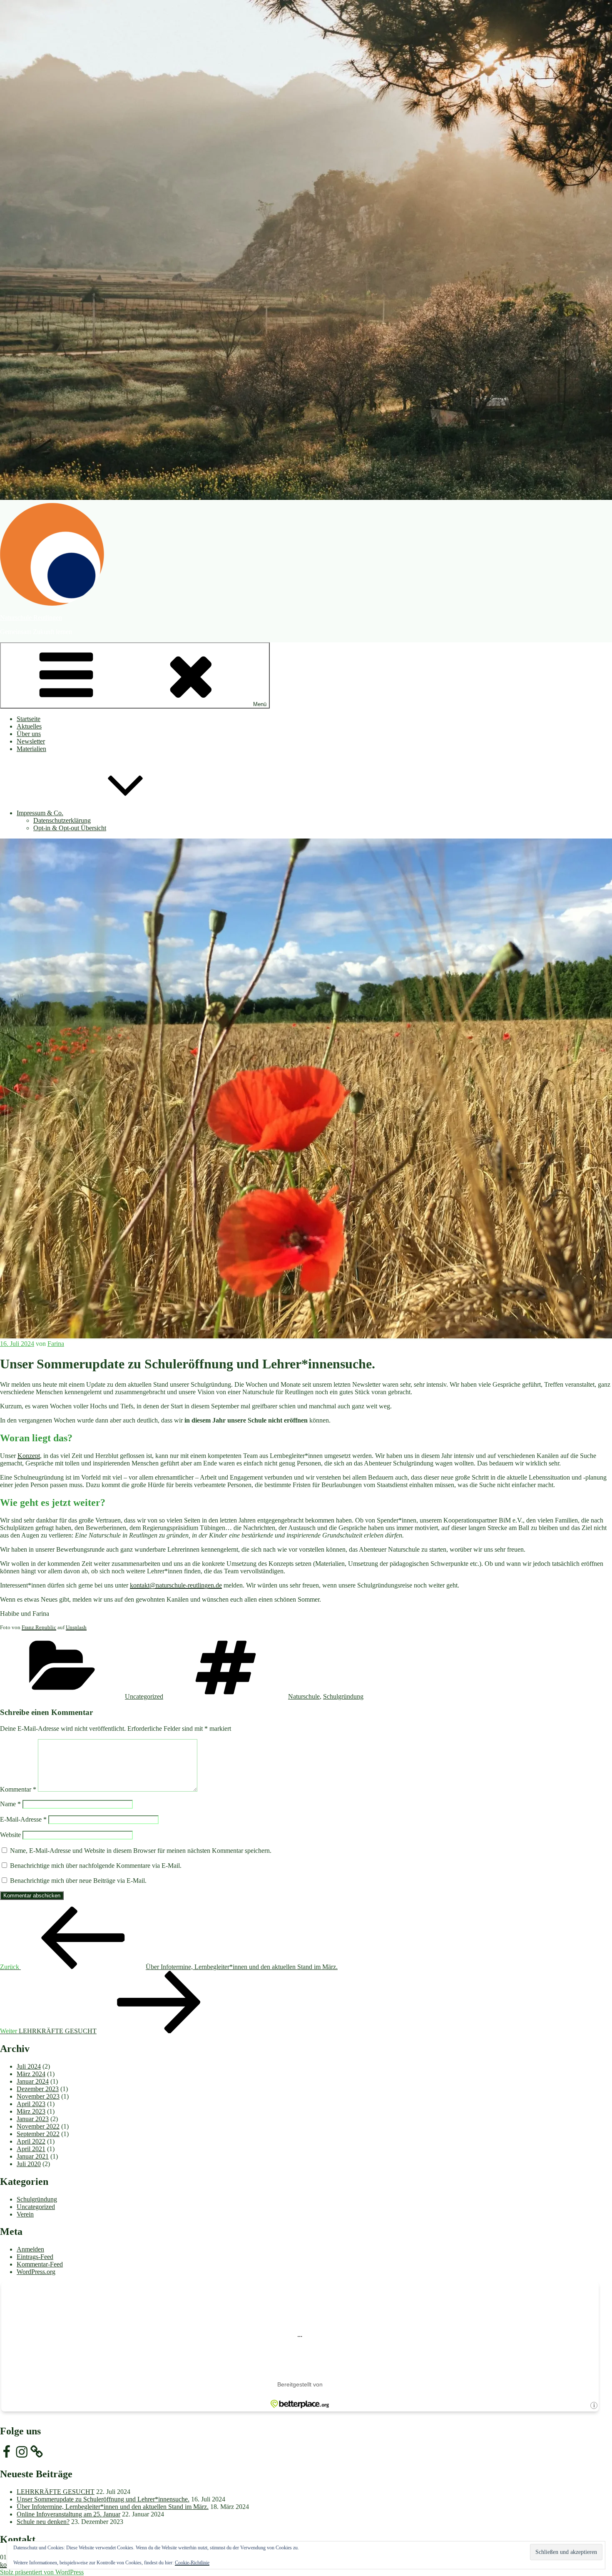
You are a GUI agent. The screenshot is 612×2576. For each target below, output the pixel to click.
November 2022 (38, 2126)
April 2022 (31, 2141)
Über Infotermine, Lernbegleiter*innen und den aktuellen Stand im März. (113, 2507)
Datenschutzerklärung (62, 820)
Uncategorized (144, 1696)
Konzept (29, 1456)
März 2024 (31, 2074)
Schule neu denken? (43, 2522)
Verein (25, 2214)
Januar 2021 (33, 2156)
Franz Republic (39, 1627)
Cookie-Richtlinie (192, 2563)
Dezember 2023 (38, 2089)
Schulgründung (343, 1696)
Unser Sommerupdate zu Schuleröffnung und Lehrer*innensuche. (103, 2499)
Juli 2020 (29, 2164)
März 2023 (31, 2111)
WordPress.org (36, 2272)
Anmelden (30, 2249)
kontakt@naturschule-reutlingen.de (176, 1585)
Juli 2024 (29, 2066)
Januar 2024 (33, 2081)
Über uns (29, 734)
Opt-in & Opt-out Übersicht (70, 828)
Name (10, 1804)
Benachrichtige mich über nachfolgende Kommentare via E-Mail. (96, 1866)
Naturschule (304, 1696)
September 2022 (38, 2134)
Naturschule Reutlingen (31, 618)
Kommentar (18, 1789)
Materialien (31, 749)
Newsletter (31, 741)
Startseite (29, 719)
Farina (56, 1344)
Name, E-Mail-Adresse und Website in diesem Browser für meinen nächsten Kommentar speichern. (141, 1851)
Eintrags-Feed (35, 2257)
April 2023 (31, 2104)
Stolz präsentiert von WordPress (42, 2572)
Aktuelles (29, 726)
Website (10, 1835)
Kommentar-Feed (40, 2264)
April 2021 (31, 2149)
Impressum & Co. (40, 813)
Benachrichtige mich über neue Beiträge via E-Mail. (78, 1881)
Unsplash (76, 1627)
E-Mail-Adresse (23, 1819)
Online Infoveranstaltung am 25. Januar (68, 2514)
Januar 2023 (33, 2119)
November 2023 (38, 2096)
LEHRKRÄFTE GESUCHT (56, 2492)
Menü (260, 704)
